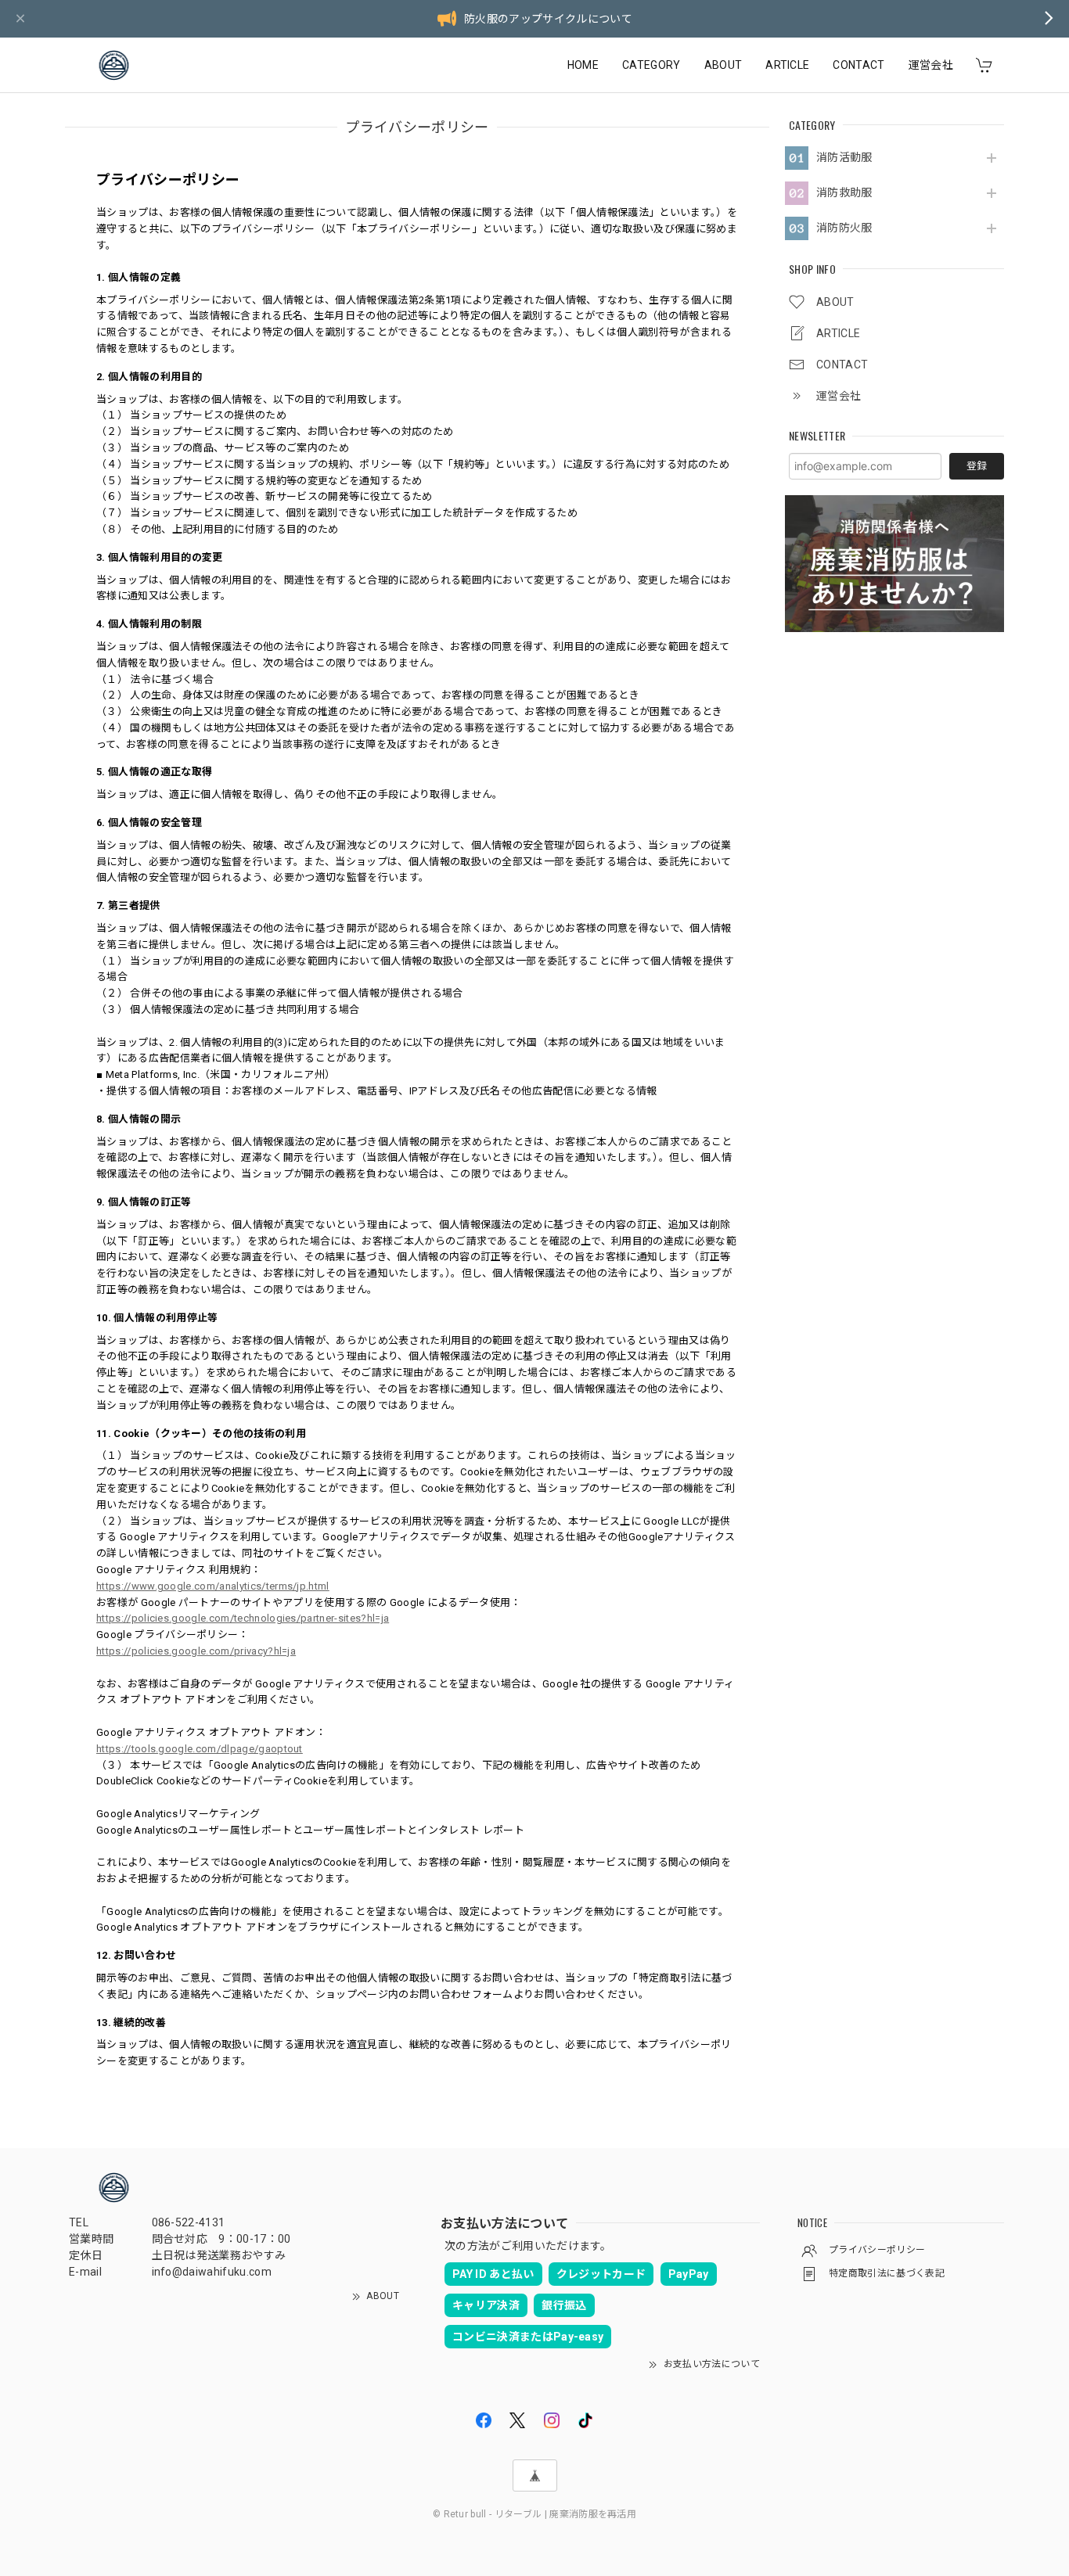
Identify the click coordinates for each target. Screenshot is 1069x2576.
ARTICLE (787, 65)
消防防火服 (844, 228)
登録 (977, 466)
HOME (583, 65)
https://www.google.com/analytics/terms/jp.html (213, 1586)
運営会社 (931, 65)
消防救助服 (844, 192)
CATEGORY (651, 65)
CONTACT (858, 65)
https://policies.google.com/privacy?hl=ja (196, 1651)
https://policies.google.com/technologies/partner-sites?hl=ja (243, 1618)
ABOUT (723, 65)
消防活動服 (844, 157)
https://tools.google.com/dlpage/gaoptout (200, 1749)
